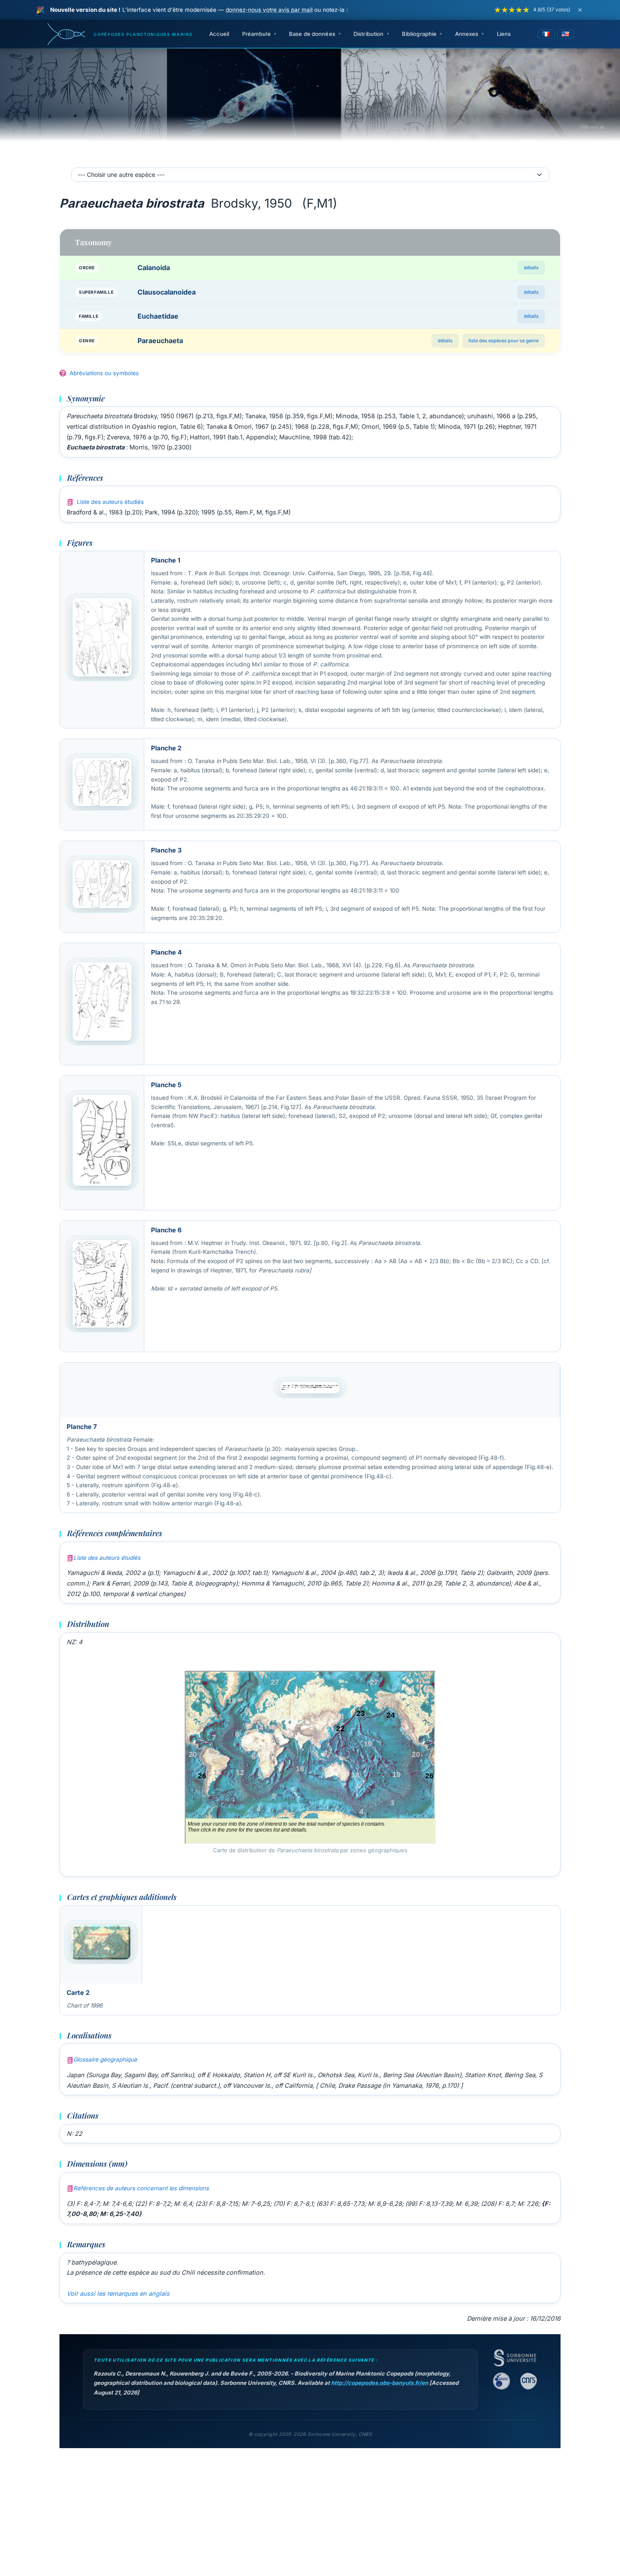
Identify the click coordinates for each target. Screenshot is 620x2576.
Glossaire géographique (105, 2059)
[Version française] (546, 34)
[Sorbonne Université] (515, 2358)
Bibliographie (419, 34)
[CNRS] (528, 2381)
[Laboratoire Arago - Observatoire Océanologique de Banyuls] (501, 2381)
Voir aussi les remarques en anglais (118, 2293)
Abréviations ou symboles (104, 373)
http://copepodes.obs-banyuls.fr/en (380, 2383)
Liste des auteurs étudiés (110, 502)
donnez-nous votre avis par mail (269, 10)
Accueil (219, 34)
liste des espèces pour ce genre (504, 341)
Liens (504, 34)
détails (531, 268)
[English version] (566, 34)
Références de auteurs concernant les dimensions (141, 2188)
